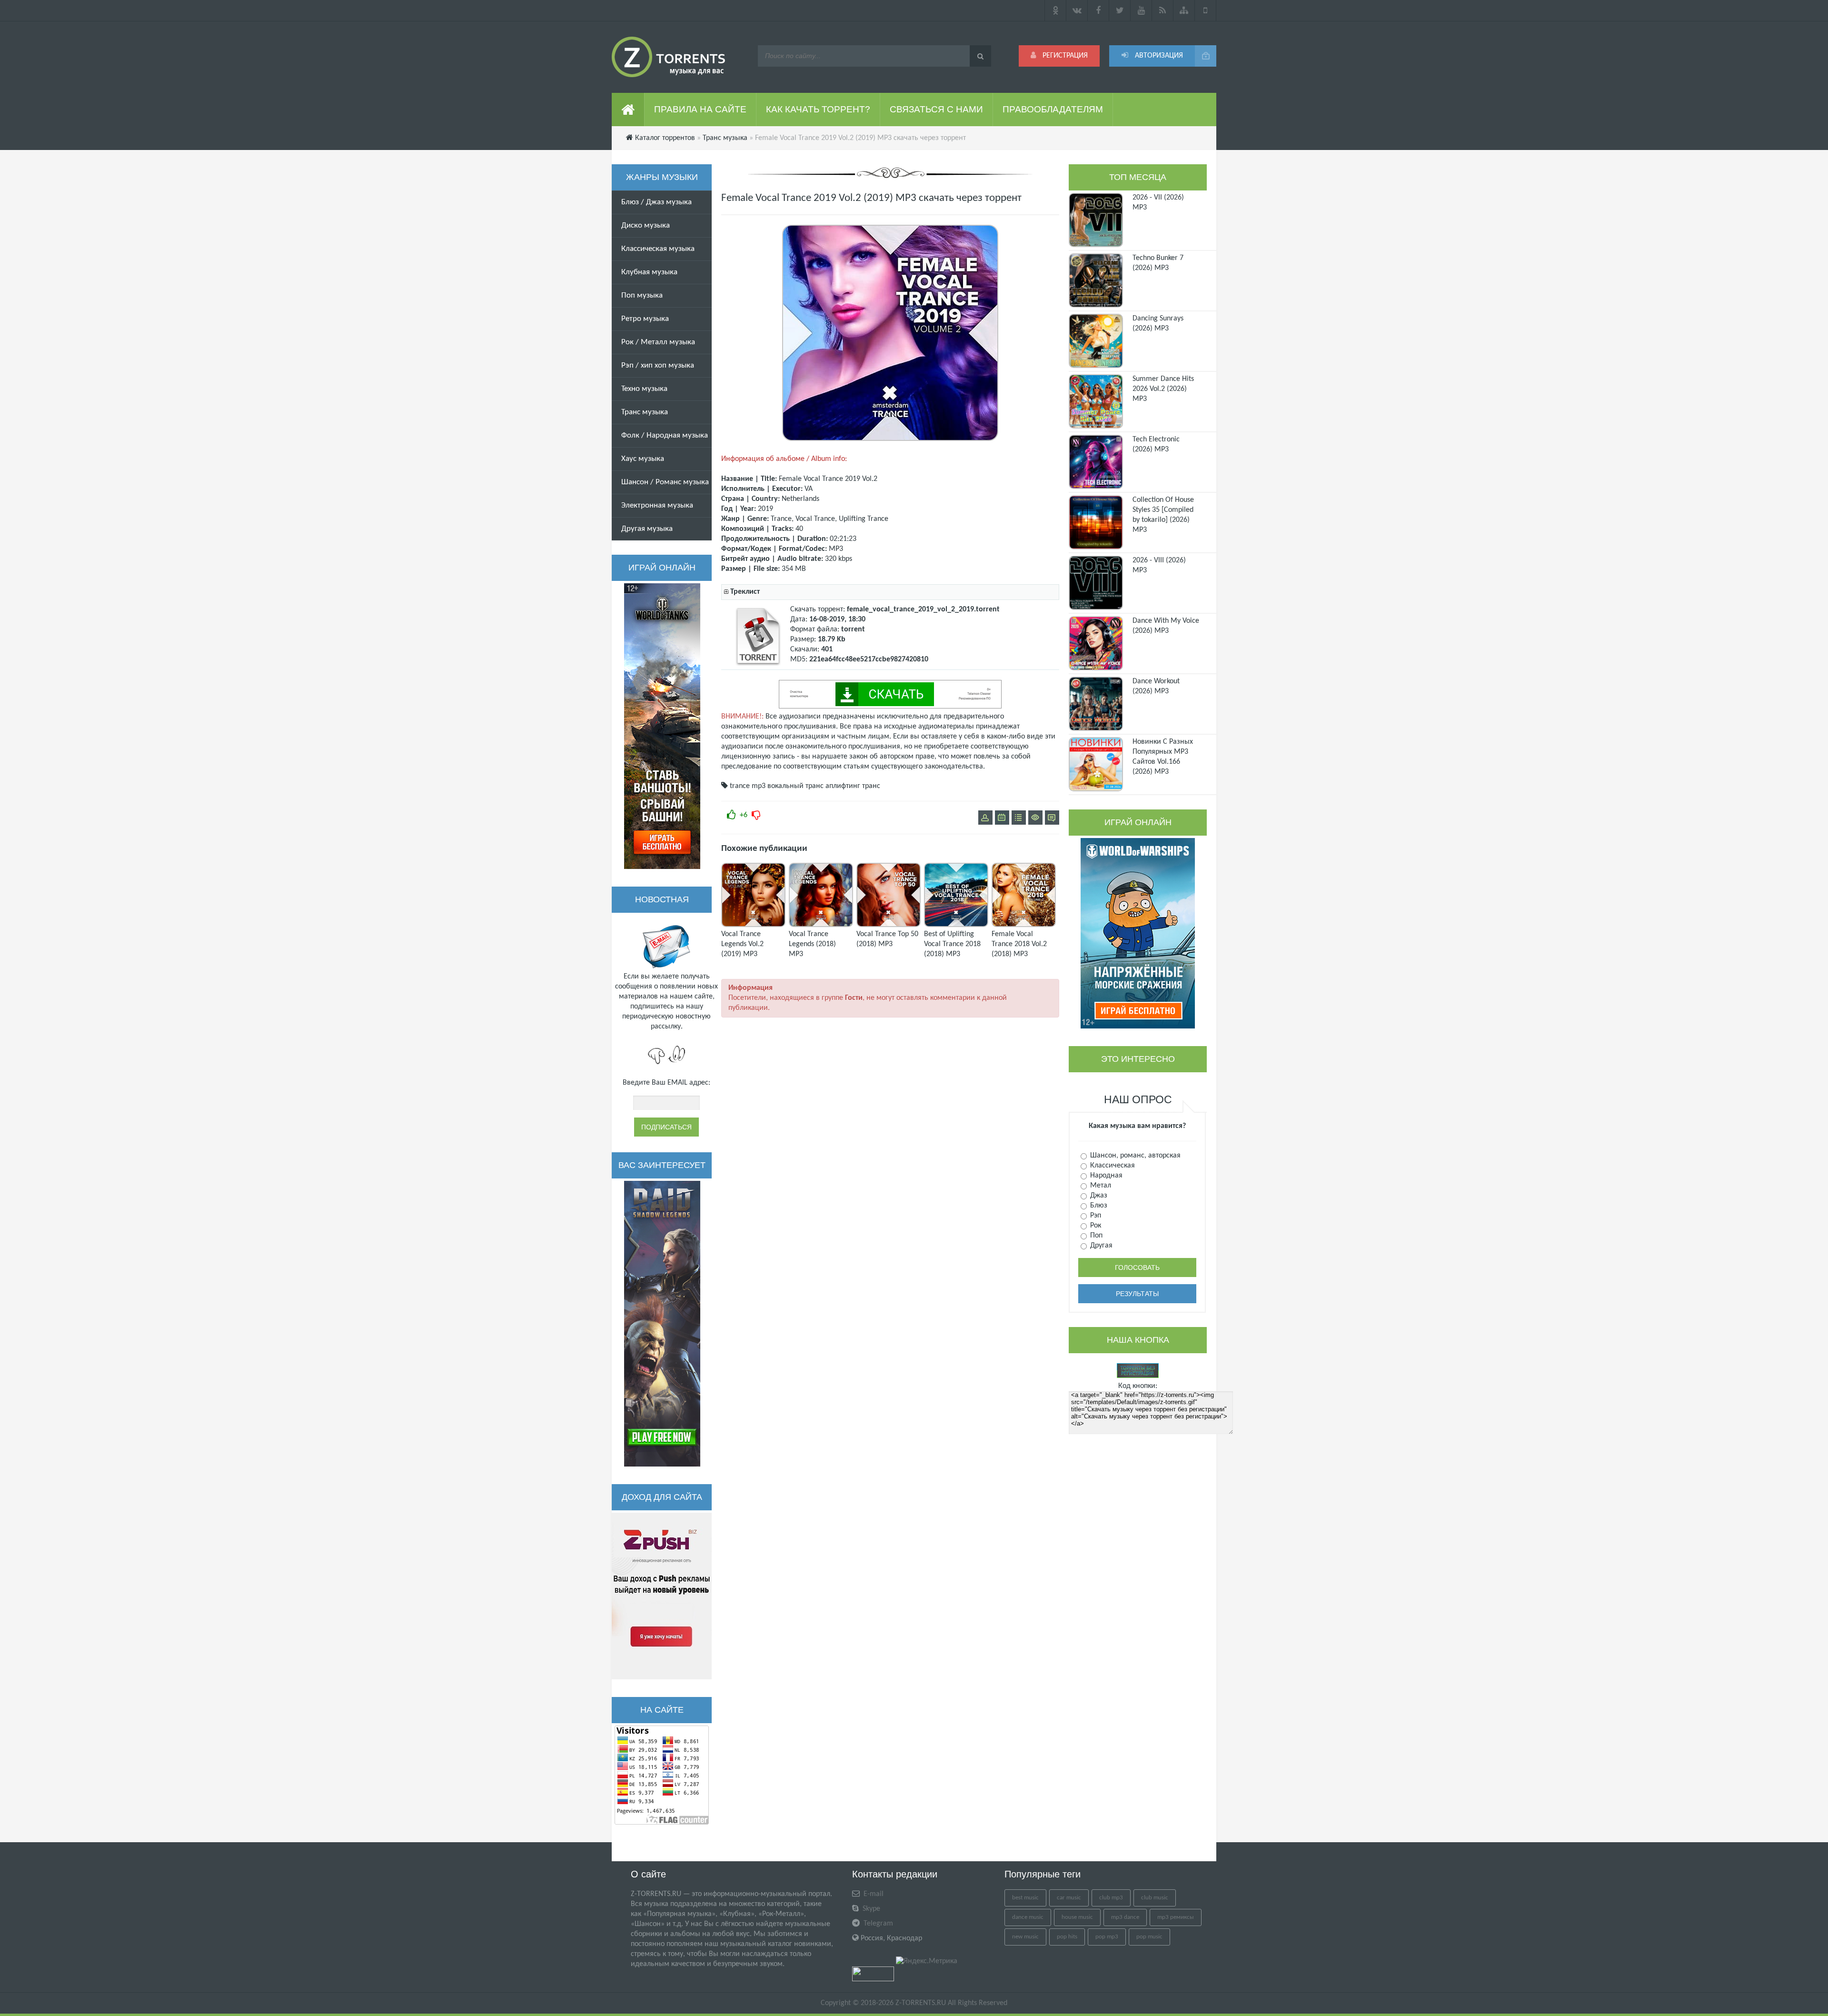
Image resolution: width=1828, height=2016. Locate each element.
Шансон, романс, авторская (1134, 1156)
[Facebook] (1098, 10)
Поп (1095, 1236)
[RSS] (1163, 10)
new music (1025, 1937)
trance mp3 (748, 786)
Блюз (1098, 1206)
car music (1069, 1898)
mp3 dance (1125, 1917)
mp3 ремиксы (1176, 1917)
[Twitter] (1120, 10)
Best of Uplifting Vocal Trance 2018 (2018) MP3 (952, 944)
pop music (1149, 1937)
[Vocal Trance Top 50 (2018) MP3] (889, 925)
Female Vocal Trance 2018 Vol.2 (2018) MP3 (1019, 944)
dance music (1028, 1917)
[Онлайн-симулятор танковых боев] (662, 726)
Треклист (745, 592)
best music (1025, 1898)
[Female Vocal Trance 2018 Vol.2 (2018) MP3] (1024, 925)
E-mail (873, 1894)
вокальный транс (795, 786)
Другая (1100, 1246)
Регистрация (1064, 56)
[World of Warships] (1138, 933)
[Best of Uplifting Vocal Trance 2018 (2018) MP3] (956, 925)
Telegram (877, 1924)
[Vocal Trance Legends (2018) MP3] (821, 925)
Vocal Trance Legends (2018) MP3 (812, 944)
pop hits (1067, 1937)
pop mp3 (1107, 1937)
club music (1155, 1898)
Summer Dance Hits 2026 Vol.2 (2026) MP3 (1163, 389)
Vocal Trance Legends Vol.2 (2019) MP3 (742, 944)
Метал (1100, 1186)
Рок (1095, 1226)
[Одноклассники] (1055, 10)
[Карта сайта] (1184, 10)
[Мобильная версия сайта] (1206, 10)
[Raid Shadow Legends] (662, 1324)
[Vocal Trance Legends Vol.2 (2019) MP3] (753, 925)
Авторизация (1158, 56)
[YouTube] (1141, 10)
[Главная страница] (628, 110)
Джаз (1098, 1196)
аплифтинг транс (853, 786)
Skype (870, 1909)
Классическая (1112, 1166)
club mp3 (1111, 1898)
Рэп (1095, 1216)
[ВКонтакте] (1077, 10)
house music (1077, 1917)
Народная (1105, 1176)
